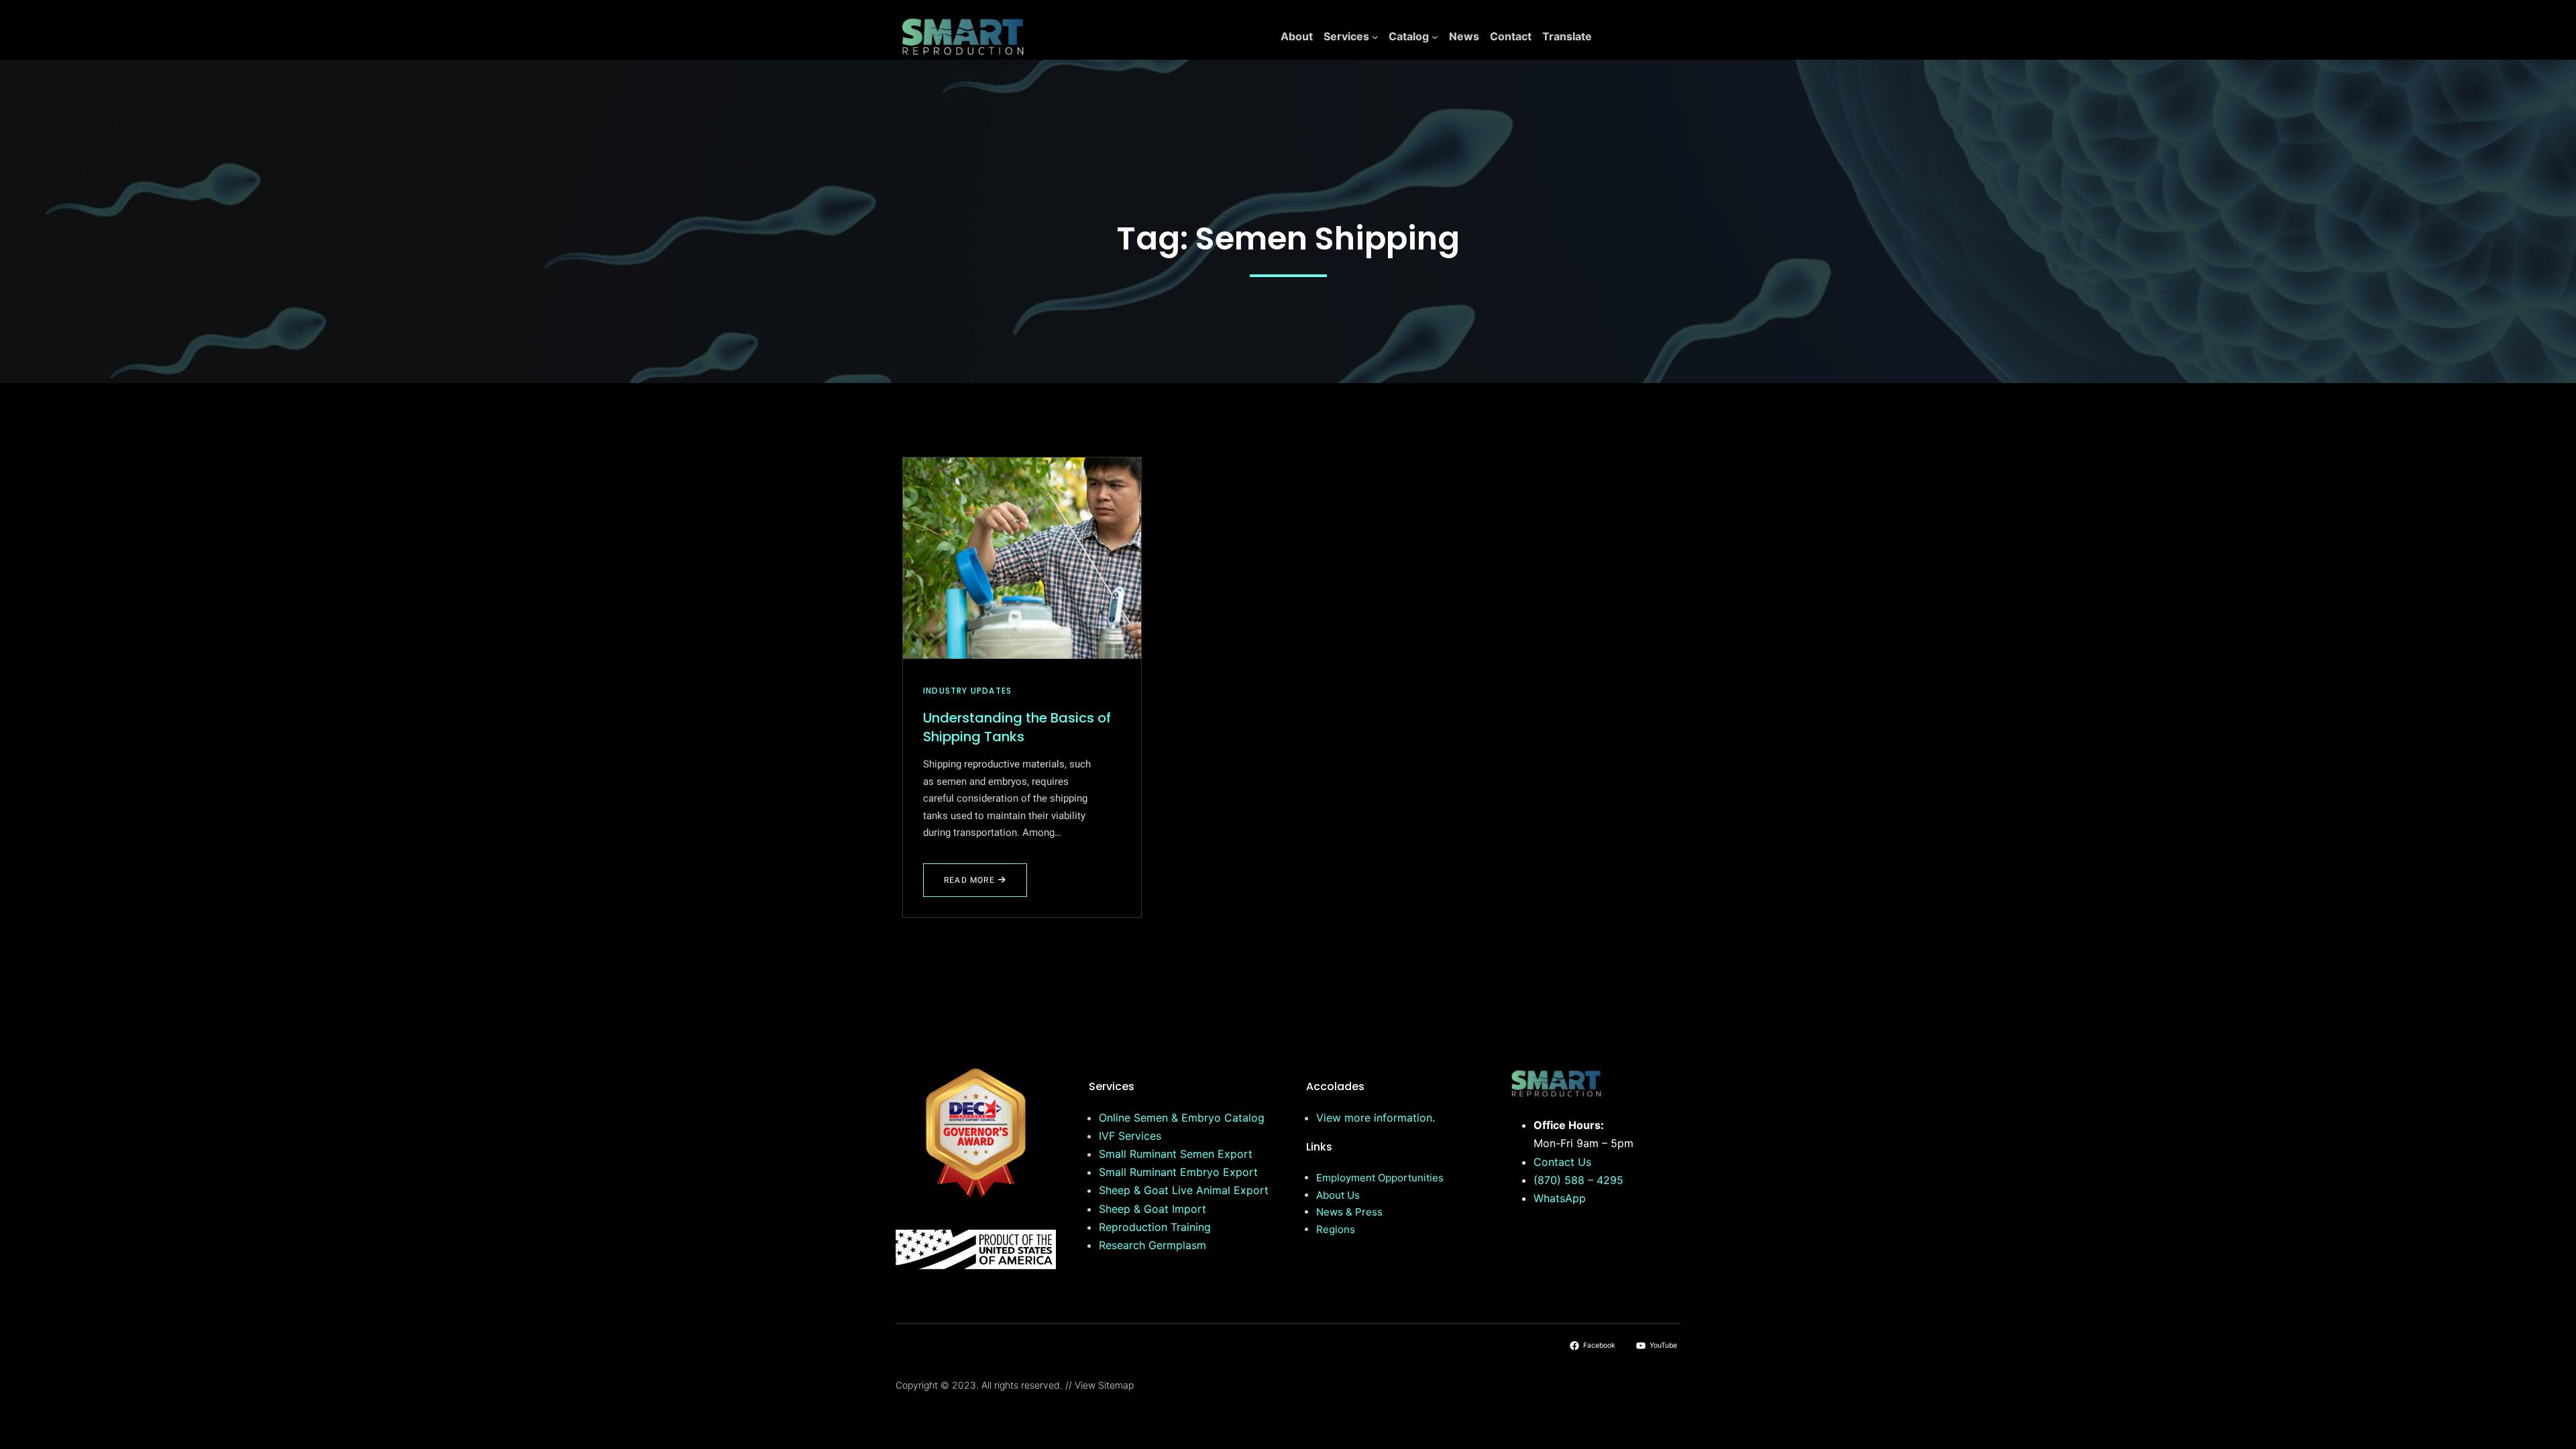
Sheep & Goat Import (1152, 1209)
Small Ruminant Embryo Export (1178, 1172)
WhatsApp (1560, 1198)
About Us (1338, 1195)
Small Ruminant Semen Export (1176, 1154)
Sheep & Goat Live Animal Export (1184, 1190)
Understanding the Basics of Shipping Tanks (1017, 727)
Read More (981, 885)
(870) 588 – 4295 (1578, 1180)
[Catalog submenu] (1435, 37)
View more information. (1376, 1118)
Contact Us (1562, 1162)
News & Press (1349, 1212)
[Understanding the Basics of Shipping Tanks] (1022, 558)
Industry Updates (967, 691)
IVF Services (1130, 1136)
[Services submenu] (1375, 37)
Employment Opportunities (1380, 1178)
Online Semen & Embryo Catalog (1182, 1118)
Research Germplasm (1152, 1245)
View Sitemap (1104, 1385)
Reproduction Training (1155, 1227)
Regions (1336, 1229)
